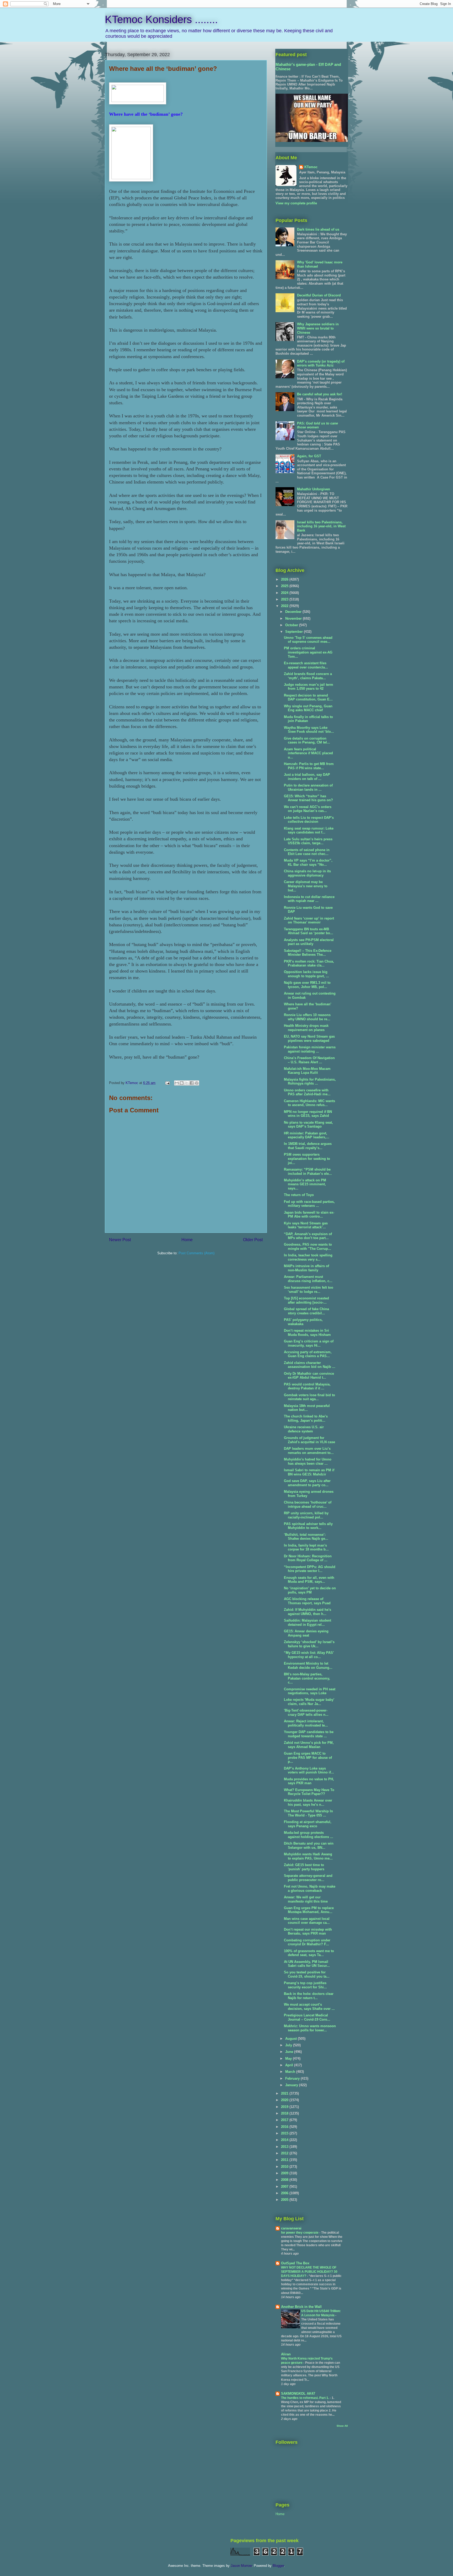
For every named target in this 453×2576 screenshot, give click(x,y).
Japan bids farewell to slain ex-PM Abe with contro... (309, 1215)
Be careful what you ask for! (320, 394)
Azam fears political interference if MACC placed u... (308, 753)
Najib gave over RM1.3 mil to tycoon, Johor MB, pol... (307, 985)
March (291, 2072)
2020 (285, 2100)
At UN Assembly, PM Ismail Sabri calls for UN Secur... (307, 1964)
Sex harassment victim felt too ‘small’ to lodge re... (309, 1290)
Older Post (253, 1240)
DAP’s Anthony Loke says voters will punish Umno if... (309, 1770)
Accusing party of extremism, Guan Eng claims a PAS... (308, 1354)
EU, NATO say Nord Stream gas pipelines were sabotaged (309, 1039)
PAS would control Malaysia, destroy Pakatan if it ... (307, 1386)
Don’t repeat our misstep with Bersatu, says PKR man (308, 1932)
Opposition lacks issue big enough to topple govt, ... (306, 974)
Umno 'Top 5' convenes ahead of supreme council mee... (308, 640)
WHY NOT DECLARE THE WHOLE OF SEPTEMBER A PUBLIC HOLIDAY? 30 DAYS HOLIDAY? (309, 2272)
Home (187, 1240)
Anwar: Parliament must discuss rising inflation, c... (308, 1279)
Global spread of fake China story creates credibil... (306, 1311)
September (295, 632)
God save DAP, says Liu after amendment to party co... (307, 1483)
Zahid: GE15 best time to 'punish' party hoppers (304, 1867)
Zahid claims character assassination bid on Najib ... (310, 1365)
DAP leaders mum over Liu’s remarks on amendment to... (309, 1451)
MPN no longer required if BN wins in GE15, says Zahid (308, 1114)
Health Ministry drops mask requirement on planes (306, 1028)
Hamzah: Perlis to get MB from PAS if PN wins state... (309, 766)
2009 (285, 2173)
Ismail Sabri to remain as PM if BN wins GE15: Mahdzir (309, 1472)
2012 (285, 2153)
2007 (285, 2187)
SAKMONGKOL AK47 (298, 2394)
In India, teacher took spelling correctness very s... (308, 1257)
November (294, 618)
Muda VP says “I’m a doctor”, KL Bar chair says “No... (308, 862)
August (292, 2039)
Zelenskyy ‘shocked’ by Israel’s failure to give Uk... (309, 1644)
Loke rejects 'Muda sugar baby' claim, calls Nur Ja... (309, 1702)
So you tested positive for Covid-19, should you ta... (307, 1974)
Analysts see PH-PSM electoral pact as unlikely (309, 942)
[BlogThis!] (182, 1083)
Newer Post (120, 1240)
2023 (285, 599)
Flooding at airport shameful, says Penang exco (308, 1824)
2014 (285, 2140)
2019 (285, 2107)
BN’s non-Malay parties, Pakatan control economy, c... (307, 1678)
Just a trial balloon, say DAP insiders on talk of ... (307, 777)
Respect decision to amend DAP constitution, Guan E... (308, 697)
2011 (285, 2160)
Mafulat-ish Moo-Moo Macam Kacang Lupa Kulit (307, 1071)
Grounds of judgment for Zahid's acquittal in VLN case (309, 1440)
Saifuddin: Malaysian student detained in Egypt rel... (308, 1622)
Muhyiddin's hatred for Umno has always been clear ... (308, 1461)
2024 (285, 593)
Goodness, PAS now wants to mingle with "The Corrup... (308, 1247)
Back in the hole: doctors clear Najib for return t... (309, 1996)
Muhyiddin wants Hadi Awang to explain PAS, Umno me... (308, 1856)
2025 (285, 586)
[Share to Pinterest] (197, 1083)
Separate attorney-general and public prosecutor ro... (308, 1878)
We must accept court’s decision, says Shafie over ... (309, 2007)
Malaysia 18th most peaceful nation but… (307, 1408)
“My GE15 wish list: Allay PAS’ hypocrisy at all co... (309, 1655)
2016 (285, 2127)
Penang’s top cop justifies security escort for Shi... (305, 1985)
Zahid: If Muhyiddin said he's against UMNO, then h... (308, 1612)
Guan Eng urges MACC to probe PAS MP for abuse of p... (308, 1757)
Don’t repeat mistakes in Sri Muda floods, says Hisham (307, 1333)
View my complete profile (296, 203)
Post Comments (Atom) (196, 1253)
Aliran (286, 2354)
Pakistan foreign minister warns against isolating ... (310, 1049)
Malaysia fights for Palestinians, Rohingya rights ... (310, 1082)
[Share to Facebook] (192, 1083)
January (292, 2085)
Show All (342, 2426)
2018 (285, 2113)
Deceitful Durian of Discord (319, 295)
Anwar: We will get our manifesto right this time (306, 1899)
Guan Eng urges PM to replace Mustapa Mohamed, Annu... (309, 1910)
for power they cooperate (300, 2233)
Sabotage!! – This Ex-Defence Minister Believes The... (308, 953)
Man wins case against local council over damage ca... (307, 1921)
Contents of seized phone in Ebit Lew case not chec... (307, 852)
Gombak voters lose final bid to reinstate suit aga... (309, 1397)
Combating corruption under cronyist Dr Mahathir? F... (307, 1942)
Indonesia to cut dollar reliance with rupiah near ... (309, 899)
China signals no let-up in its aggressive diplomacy (307, 873)
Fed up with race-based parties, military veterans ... (309, 1204)
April (290, 2065)
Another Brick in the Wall (301, 2307)
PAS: (317, 425)
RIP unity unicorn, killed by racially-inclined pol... (306, 1515)
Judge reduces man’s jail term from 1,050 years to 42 (309, 687)
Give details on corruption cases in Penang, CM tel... (307, 740)
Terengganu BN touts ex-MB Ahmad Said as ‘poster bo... (309, 931)
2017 (285, 2120)
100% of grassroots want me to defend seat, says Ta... (309, 1953)
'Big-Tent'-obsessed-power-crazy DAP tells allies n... (306, 1712)
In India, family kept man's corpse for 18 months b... (306, 1547)
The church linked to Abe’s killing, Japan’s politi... (306, 1418)
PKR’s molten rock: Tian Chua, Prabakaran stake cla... (309, 963)
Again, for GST (309, 456)
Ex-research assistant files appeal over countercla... (306, 665)
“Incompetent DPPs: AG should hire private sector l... (310, 1569)
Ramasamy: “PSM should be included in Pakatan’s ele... (308, 1172)
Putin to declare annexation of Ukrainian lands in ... (308, 787)
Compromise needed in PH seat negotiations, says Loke (310, 1691)
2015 (285, 2133)
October (292, 625)
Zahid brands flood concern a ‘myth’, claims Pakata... (308, 676)
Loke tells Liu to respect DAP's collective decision (309, 820)
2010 (285, 2167)
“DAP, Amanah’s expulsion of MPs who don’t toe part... (308, 1236)
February (293, 2078)
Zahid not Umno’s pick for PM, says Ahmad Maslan (309, 1745)
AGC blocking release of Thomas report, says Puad (307, 1601)
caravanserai (291, 2228)
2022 (285, 606)
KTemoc (311, 167)
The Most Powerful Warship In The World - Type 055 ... (308, 1813)
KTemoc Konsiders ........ (161, 19)
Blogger (278, 2566)
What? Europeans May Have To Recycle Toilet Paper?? (309, 1792)
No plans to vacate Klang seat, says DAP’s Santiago (308, 1125)
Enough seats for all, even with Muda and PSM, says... (309, 1580)
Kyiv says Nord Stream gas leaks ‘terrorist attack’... (306, 1225)
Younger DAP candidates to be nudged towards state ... (309, 1734)
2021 (285, 2093)
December (294, 612)
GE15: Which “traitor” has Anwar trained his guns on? (308, 798)
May (289, 2059)
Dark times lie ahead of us (318, 229)
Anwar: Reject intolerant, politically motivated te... (306, 1723)
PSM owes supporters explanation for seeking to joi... (307, 1159)
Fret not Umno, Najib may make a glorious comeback (310, 1889)
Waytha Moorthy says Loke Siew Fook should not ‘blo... (309, 730)
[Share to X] (187, 1083)
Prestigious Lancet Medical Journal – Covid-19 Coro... (307, 2017)
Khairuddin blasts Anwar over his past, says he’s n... (308, 1802)
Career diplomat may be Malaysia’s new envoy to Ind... (306, 886)
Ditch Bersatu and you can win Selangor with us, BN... (309, 1845)
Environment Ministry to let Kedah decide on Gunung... (308, 1666)
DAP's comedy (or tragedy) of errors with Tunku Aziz (321, 363)
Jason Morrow (241, 2566)
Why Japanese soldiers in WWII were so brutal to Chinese (318, 328)
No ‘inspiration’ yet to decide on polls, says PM (310, 1590)
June (290, 2052)
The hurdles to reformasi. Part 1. (305, 2398)
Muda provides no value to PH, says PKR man (309, 1781)
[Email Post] (167, 1083)
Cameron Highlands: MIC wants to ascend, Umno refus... (309, 1103)
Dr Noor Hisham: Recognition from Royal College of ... (308, 1558)
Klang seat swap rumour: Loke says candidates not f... (309, 830)
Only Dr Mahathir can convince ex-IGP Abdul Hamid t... (309, 1376)
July (289, 2045)
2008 (285, 2180)
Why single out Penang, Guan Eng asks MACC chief (308, 708)
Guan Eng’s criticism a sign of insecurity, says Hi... (309, 1343)
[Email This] (177, 1083)
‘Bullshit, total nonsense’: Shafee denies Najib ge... (306, 1537)
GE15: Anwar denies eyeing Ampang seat (306, 1633)
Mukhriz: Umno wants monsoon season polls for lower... (310, 2028)
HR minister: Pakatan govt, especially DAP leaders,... (307, 1135)
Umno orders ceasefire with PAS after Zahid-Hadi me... (307, 1092)
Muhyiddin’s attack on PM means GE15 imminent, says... (305, 1184)
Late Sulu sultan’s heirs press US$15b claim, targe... (308, 841)
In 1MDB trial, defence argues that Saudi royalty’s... (308, 1146)
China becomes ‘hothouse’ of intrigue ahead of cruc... (308, 1504)
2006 (285, 2193)
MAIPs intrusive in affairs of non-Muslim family (306, 1268)
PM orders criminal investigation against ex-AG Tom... (308, 652)
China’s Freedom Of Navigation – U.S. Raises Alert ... (309, 1060)
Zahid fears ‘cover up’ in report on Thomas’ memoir (309, 920)
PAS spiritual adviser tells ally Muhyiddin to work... (308, 1526)
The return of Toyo (299, 1195)
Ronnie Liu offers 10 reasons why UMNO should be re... (307, 1017)
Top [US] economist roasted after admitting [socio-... (306, 1300)
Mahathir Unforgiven (314, 489)
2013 (285, 2147)
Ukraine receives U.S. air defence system (304, 1429)
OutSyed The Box (295, 2263)
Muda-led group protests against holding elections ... (309, 1835)
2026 (285, 579)
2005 (285, 2200)
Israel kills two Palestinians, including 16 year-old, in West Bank (321, 526)
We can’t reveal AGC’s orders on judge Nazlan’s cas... (308, 809)
